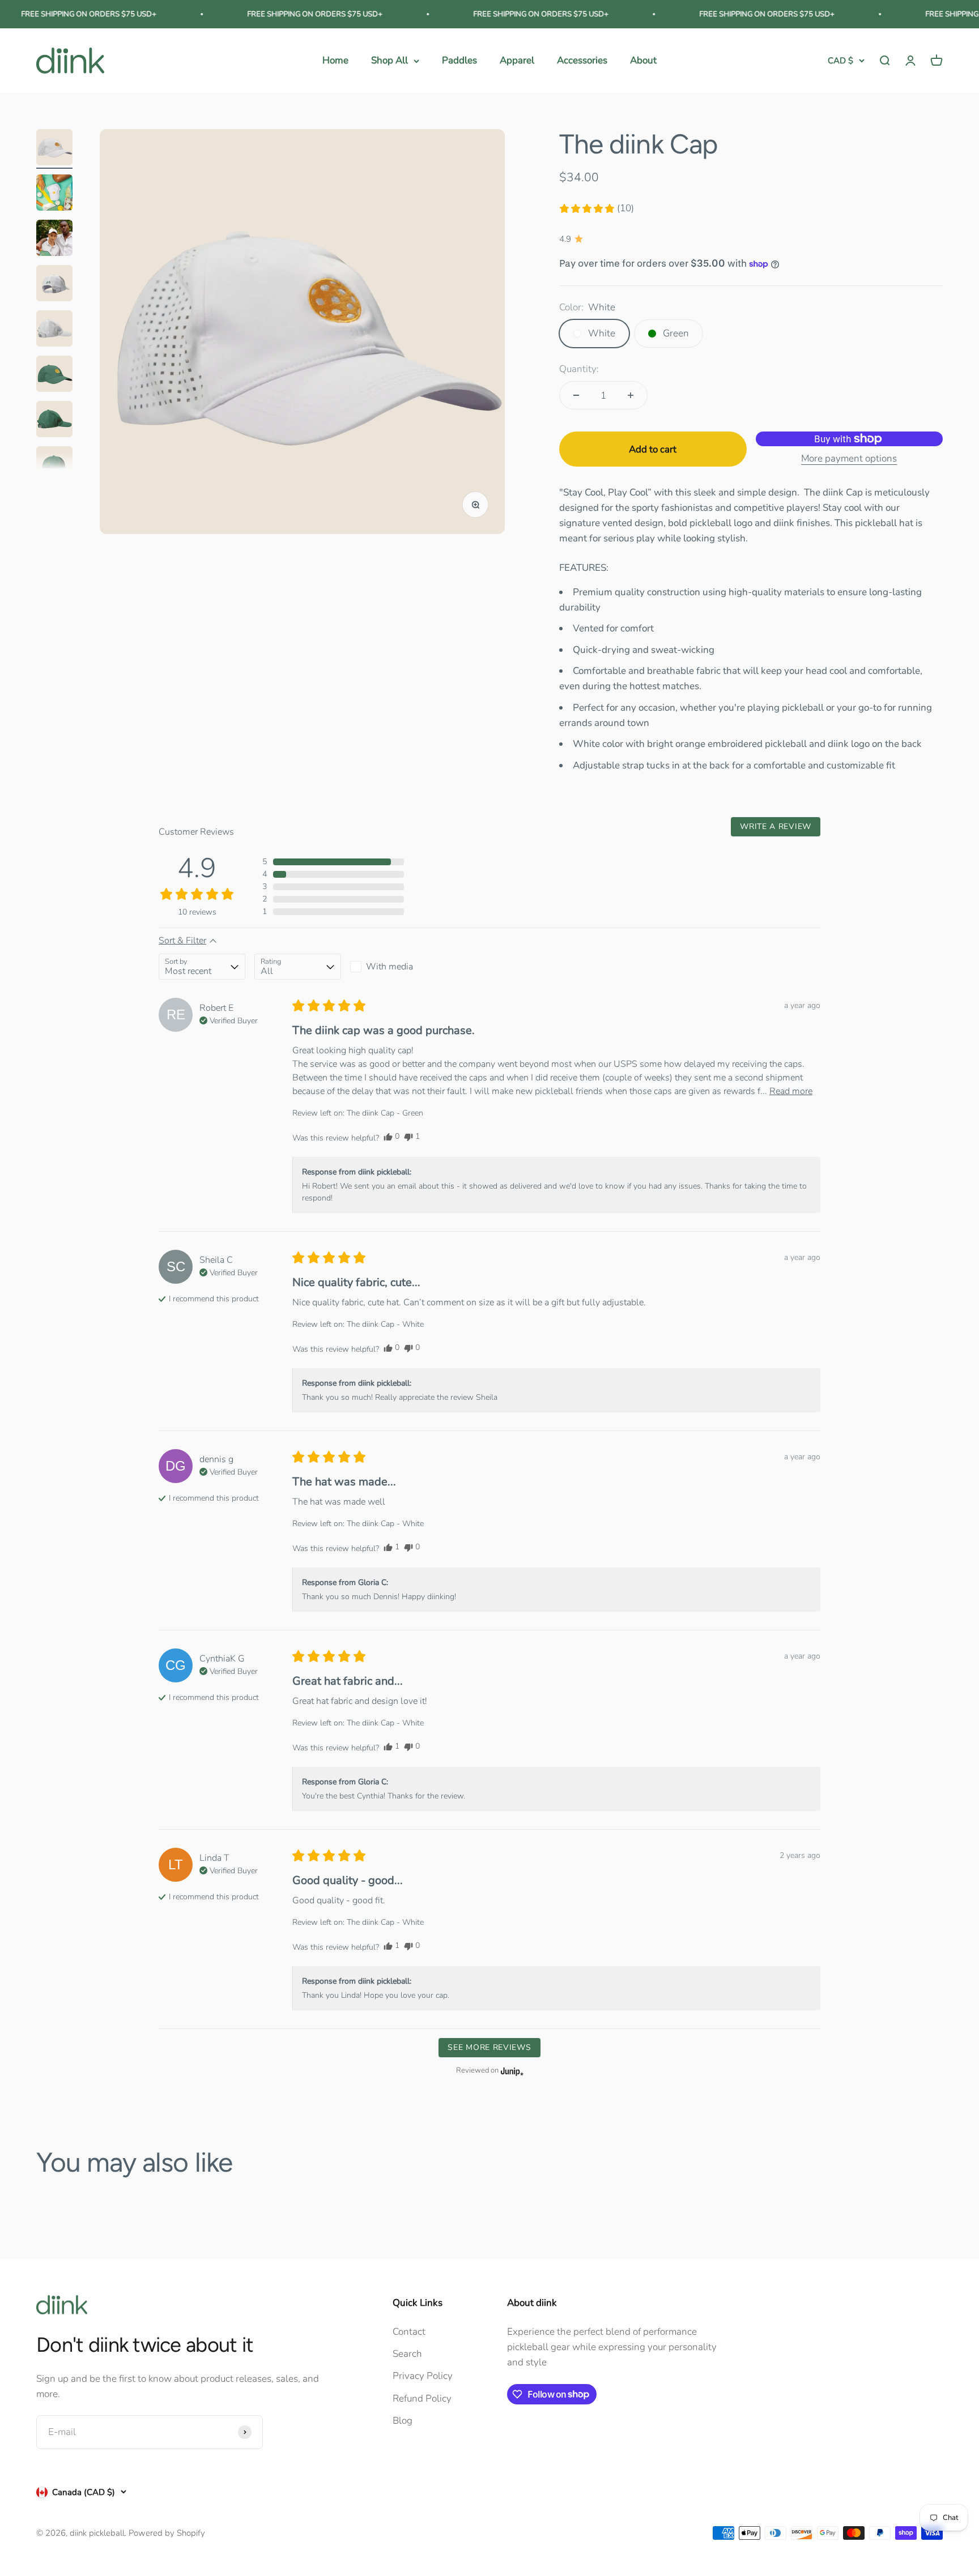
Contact (409, 2332)
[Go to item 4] (54, 285)
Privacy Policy (423, 2376)
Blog (403, 2421)
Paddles (459, 61)
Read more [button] (791, 1091)
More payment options (849, 458)
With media (390, 967)
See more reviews (489, 2047)
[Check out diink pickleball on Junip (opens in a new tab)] (511, 2071)
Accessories (582, 61)
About (643, 61)
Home (335, 61)
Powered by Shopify (167, 2533)
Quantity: (579, 369)
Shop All (390, 61)
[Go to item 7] (54, 421)
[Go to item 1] (54, 149)
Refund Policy (422, 2398)
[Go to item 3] (54, 240)
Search (407, 2354)
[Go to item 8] (54, 466)
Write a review (776, 826)
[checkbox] (393, 967)
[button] (596, 208)
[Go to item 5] (54, 330)
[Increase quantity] (631, 395)
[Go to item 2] (54, 194)
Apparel (517, 61)
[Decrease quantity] (576, 395)
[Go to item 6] (54, 375)
